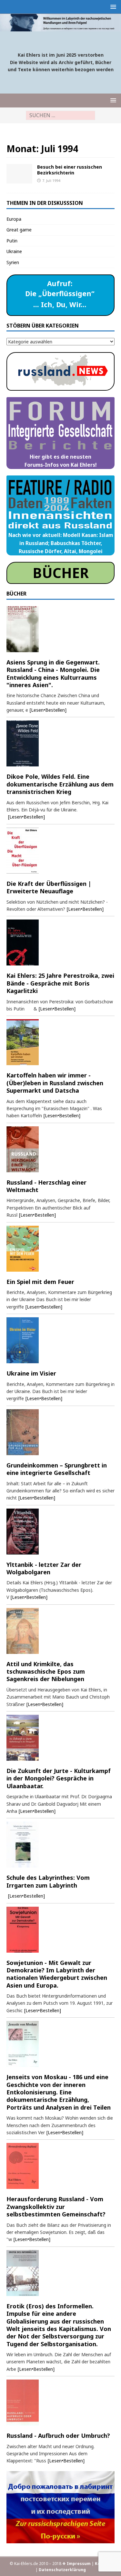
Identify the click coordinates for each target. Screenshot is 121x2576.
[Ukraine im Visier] (60, 1340)
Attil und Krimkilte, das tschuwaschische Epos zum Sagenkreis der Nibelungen (46, 1672)
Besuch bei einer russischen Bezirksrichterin (70, 170)
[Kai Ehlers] (60, 27)
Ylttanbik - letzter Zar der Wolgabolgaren (44, 1568)
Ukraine (14, 251)
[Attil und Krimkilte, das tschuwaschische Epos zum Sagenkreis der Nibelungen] (60, 1631)
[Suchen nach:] (60, 115)
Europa (14, 219)
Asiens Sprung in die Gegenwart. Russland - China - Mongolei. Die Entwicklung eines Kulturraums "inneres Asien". (53, 674)
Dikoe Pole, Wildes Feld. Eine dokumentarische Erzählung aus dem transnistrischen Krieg (60, 784)
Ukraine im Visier (31, 1373)
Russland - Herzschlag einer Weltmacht (46, 1186)
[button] (112, 7)
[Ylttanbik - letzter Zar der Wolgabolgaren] (60, 1532)
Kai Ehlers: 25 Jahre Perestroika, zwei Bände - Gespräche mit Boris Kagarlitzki (60, 983)
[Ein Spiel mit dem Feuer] (60, 1249)
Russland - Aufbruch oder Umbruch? (58, 2436)
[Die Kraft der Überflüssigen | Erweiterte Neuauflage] (60, 851)
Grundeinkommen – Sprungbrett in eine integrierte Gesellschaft (57, 1469)
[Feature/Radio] (19, 174)
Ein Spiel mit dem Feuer (40, 1282)
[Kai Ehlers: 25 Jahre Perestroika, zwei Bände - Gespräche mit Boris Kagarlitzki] (60, 942)
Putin (12, 241)
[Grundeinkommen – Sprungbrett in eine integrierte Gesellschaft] (60, 1432)
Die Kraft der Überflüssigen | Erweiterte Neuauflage (49, 887)
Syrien (13, 262)
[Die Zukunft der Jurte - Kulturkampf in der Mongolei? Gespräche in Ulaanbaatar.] (60, 1738)
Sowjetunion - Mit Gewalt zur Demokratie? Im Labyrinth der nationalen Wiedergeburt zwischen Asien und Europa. (57, 1974)
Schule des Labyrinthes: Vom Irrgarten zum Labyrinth (48, 1881)
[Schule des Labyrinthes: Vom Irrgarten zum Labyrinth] (60, 1845)
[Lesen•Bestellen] (48, 710)
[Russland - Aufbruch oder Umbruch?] (60, 2403)
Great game (19, 230)
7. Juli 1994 (51, 180)
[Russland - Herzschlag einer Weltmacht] (60, 1149)
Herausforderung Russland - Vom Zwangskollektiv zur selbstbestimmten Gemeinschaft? (56, 2207)
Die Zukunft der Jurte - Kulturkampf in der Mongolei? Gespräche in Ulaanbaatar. (59, 1778)
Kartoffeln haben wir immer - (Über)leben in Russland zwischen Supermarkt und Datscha (55, 1083)
